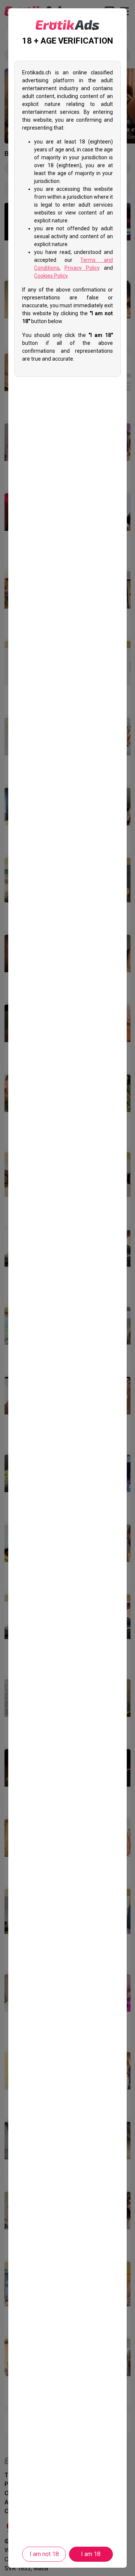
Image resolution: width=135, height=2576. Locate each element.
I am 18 (91, 2554)
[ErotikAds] (67, 25)
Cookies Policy (51, 276)
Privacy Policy (82, 268)
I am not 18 (44, 2554)
